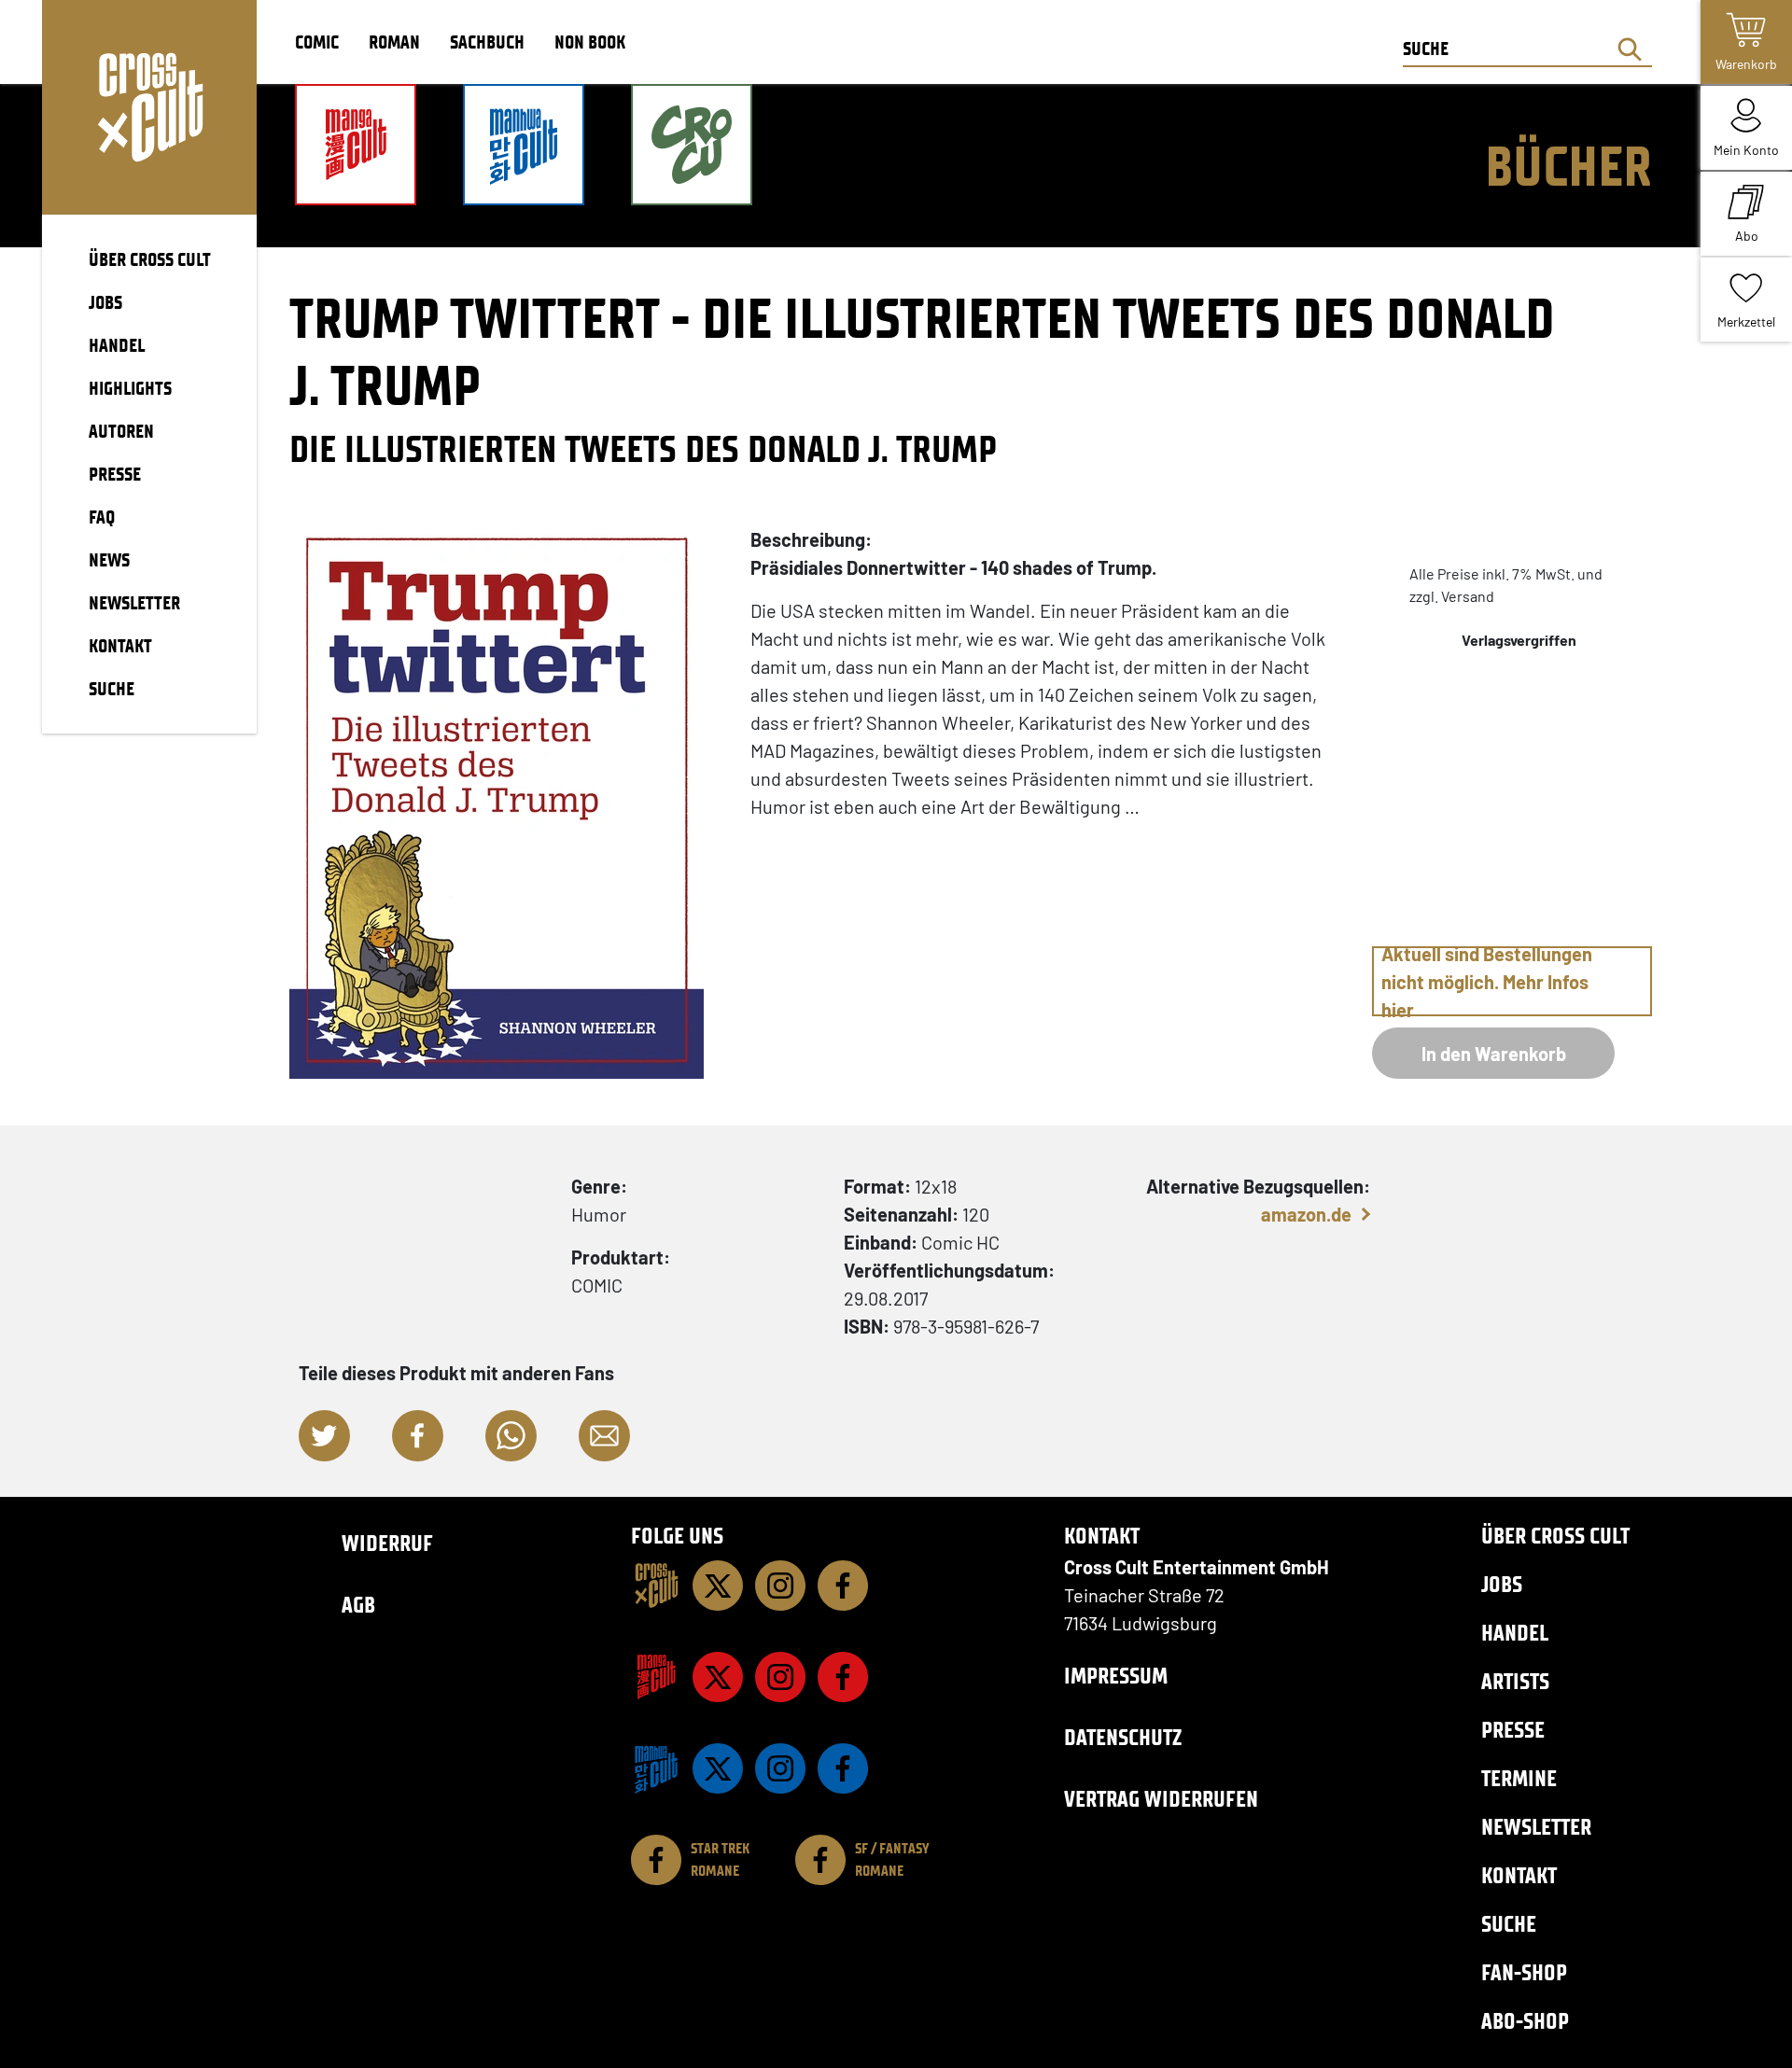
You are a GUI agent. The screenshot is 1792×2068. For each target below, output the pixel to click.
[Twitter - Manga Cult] (718, 1677)
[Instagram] (780, 1586)
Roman (394, 42)
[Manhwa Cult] (656, 1768)
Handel (1515, 1633)
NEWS (109, 560)
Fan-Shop (1524, 1972)
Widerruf (387, 1543)
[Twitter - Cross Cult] (718, 1586)
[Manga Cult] (656, 1677)
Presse (1513, 1730)
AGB (358, 1605)
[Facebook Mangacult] (843, 1677)
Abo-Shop (1525, 2021)
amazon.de (1306, 1214)
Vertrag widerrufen (1161, 1799)
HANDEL (117, 345)
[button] (324, 1436)
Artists (1515, 1681)
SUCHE (112, 689)
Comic (317, 42)
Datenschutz (1123, 1737)
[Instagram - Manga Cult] (780, 1677)
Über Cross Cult (1555, 1536)
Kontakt (1519, 1875)
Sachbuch (487, 42)
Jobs (1502, 1584)
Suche (1509, 1924)
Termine (1519, 1778)
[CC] (656, 1586)
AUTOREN (121, 431)
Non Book (590, 42)
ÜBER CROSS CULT (150, 259)
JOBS (105, 302)
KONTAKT (120, 646)
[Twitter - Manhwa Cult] (718, 1768)
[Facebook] (843, 1586)
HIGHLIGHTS (130, 388)
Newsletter (1536, 1827)
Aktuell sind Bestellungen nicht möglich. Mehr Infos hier (1487, 981)
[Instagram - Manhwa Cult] (780, 1768)
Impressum (1116, 1676)
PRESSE (115, 474)
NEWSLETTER (134, 603)
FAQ (102, 517)
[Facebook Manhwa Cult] (843, 1768)
